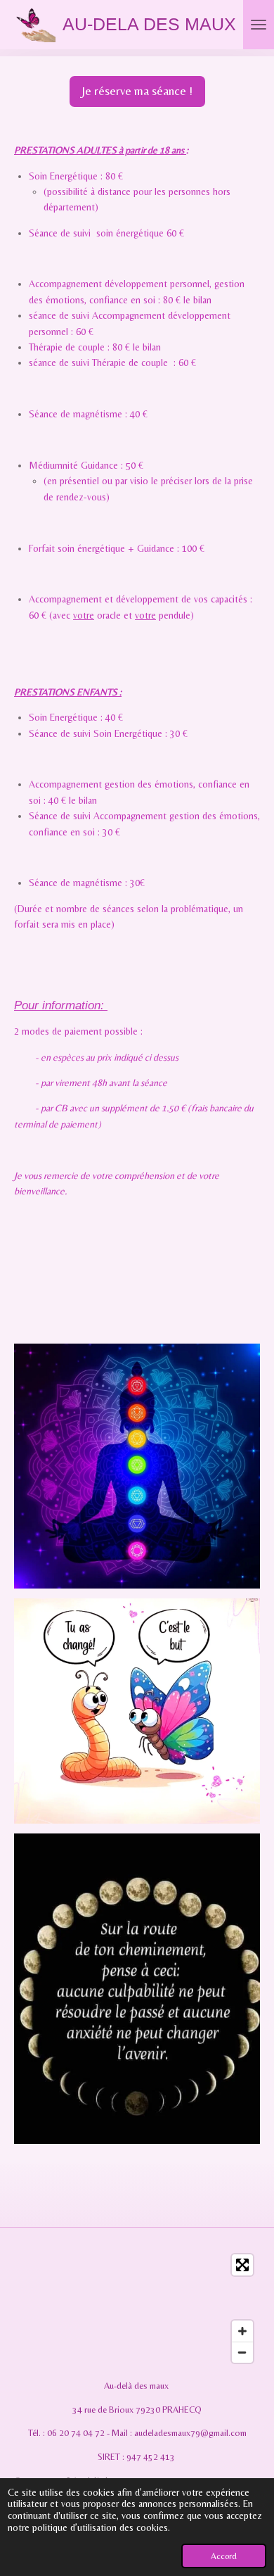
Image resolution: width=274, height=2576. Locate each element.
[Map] (137, 2309)
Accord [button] (224, 2556)
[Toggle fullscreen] (242, 2265)
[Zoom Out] (242, 2352)
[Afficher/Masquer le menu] (259, 25)
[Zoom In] (242, 2331)
